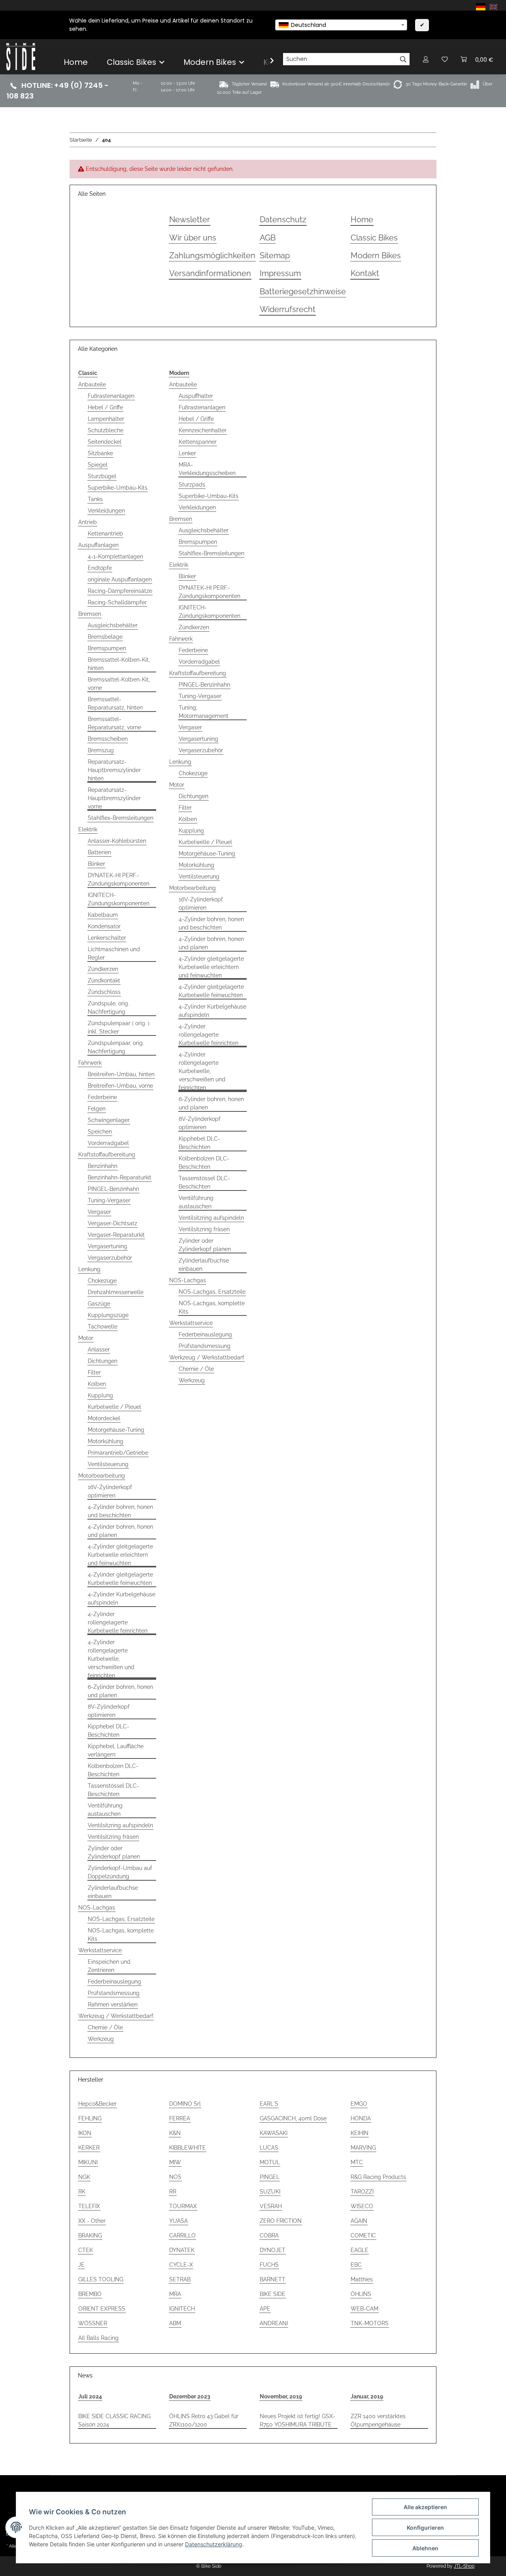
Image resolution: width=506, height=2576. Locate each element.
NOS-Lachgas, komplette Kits (121, 1935)
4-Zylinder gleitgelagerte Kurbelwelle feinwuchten (120, 1579)
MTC (357, 2162)
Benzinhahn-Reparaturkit (120, 1177)
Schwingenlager (109, 1120)
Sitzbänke (100, 453)
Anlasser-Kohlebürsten (117, 841)
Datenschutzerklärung (214, 2544)
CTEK (86, 2250)
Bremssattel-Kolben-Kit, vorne (119, 684)
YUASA (178, 2221)
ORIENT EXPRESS (102, 2309)
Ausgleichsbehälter (113, 625)
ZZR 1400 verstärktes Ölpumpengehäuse (378, 2420)
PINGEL (270, 2177)
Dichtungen (103, 1361)
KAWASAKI (274, 2133)
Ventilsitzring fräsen (113, 1837)
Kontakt (365, 273)
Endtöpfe (100, 568)
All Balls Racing (98, 2338)
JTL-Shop (464, 2566)
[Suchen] (403, 59)
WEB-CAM (364, 2309)
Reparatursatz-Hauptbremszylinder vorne (114, 798)
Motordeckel (104, 1418)
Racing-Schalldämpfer (117, 602)
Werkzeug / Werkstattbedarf (116, 2016)
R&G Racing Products (378, 2177)
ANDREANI (274, 2323)
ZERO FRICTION (281, 2221)
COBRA (269, 2235)
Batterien (99, 852)
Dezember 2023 (190, 2396)
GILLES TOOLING (101, 2279)
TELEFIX (89, 2206)
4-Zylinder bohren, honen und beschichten (120, 1511)
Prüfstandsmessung (114, 1993)
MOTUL (270, 2162)
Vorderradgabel (108, 1143)
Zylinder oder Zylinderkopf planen (114, 1852)
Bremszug (101, 750)
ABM (175, 2323)
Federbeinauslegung (114, 1982)
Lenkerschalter (107, 938)
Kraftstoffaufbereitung (107, 1155)
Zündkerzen (103, 969)
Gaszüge (99, 1304)
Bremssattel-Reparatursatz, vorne (114, 723)
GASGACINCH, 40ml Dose (293, 2118)
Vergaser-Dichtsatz (112, 1223)
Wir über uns (193, 238)
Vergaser (99, 1212)
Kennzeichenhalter (203, 430)
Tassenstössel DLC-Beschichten (113, 1790)
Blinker (96, 864)
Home (76, 62)
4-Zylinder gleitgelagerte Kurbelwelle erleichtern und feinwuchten (120, 1555)
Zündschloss (104, 992)
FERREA (180, 2118)
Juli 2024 (90, 2396)
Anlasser (99, 1350)
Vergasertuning (108, 1246)
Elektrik (88, 829)
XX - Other (92, 2221)
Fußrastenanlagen (111, 396)
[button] (426, 59)
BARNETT (273, 2279)
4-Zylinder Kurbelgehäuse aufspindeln (122, 1598)
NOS (175, 2177)
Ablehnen (425, 2548)
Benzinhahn (103, 1166)
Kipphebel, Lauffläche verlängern (116, 1750)
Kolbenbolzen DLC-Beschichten (113, 1770)
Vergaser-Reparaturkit (116, 1235)
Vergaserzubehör (110, 1258)
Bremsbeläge (105, 637)
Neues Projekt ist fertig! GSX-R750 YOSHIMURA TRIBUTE (297, 2420)
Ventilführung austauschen (105, 1810)
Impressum (280, 273)
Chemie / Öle (105, 2027)
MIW (175, 2162)
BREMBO (90, 2294)
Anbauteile (92, 384)
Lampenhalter (106, 419)
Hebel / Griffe (105, 407)
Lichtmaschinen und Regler (114, 953)
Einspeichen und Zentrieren (109, 1966)
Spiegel (98, 465)
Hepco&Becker (97, 2104)
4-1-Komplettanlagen (115, 556)
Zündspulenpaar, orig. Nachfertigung (116, 1047)
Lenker (187, 453)
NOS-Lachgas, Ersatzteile (121, 1919)
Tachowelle (103, 1327)
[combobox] (341, 25)
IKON (85, 2133)
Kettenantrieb (105, 534)
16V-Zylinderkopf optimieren (110, 1491)
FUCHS (269, 2265)
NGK (84, 2177)
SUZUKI (270, 2192)
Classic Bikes (374, 238)
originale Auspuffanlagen (120, 579)
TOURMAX (183, 2206)
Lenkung (89, 1269)
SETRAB (180, 2279)
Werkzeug (101, 2039)
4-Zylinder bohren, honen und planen (120, 1531)
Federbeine (102, 1097)
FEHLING (90, 2118)
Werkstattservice (100, 1950)
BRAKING (90, 2235)
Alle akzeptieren (425, 2507)
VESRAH (271, 2206)
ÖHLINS (361, 2294)
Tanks (95, 499)
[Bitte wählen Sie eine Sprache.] (482, 6)
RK (82, 2192)
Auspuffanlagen (98, 545)
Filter (94, 1372)
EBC (356, 2265)
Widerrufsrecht (288, 309)
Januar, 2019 (367, 2396)
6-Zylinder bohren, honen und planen (120, 1691)
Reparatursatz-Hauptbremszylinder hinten (114, 770)
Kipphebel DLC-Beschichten (109, 1731)
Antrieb (88, 522)
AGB (268, 238)
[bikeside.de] (21, 57)
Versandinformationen (210, 273)
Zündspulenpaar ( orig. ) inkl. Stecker (119, 1027)
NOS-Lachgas (97, 1908)
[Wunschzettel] (445, 59)
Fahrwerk (90, 1063)
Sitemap (275, 256)
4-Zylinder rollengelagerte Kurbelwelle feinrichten (118, 1622)
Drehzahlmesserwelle (116, 1292)
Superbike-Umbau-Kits (118, 488)
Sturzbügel (102, 476)
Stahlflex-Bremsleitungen (121, 818)
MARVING (363, 2148)
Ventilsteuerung (108, 1464)
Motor (86, 1338)
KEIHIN (360, 2133)
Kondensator (104, 926)
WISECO (362, 2206)
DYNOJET (273, 2250)
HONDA (361, 2118)
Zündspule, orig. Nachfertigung (109, 1008)
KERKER (89, 2148)
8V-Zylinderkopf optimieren (109, 1711)
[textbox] (341, 25)
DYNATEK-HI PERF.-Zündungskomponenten (119, 879)
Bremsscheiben (108, 739)
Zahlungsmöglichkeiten (212, 256)
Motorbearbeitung (102, 1476)
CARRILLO (182, 2235)
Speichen (100, 1132)
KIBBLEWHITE (188, 2148)
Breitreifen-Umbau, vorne (120, 1086)
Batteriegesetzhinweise (303, 292)
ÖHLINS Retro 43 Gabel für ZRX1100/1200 (204, 2420)
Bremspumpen (107, 648)
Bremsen (90, 614)
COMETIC (363, 2235)
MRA (175, 2294)
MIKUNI (88, 2162)
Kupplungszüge (108, 1315)
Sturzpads (192, 485)
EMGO (359, 2104)
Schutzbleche (106, 430)
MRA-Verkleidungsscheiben (207, 469)
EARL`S (269, 2104)
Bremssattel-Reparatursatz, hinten (115, 703)
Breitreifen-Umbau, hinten (121, 1074)
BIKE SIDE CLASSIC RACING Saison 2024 (114, 2420)
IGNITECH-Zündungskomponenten (119, 899)
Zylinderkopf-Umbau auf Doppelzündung (120, 1872)
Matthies (362, 2279)
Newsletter (190, 220)
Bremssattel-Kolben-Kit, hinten (119, 664)
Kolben (97, 1384)
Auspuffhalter (196, 396)
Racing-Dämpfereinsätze (120, 591)
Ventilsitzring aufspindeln (120, 1825)
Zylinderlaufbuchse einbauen (113, 1892)
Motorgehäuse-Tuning (116, 1430)
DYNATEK (182, 2250)
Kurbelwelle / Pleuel (114, 1407)
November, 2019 (281, 2396)
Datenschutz (283, 220)
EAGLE (360, 2250)
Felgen (97, 1109)
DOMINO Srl (185, 2104)
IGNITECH (182, 2309)
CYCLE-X (181, 2265)
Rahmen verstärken (113, 2004)
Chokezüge (102, 1281)
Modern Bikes (376, 256)
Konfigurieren (425, 2528)
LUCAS (269, 2148)
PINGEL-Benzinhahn (113, 1189)
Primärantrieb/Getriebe (118, 1453)
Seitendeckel (105, 442)
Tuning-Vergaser (109, 1200)
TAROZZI (362, 2192)
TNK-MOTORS (370, 2323)
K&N (175, 2133)
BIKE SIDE (273, 2294)
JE (81, 2265)
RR (173, 2192)
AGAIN (359, 2221)
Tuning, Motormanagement (204, 712)
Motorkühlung (106, 1441)
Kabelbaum (103, 915)
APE (265, 2309)
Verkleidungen (106, 511)
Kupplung (100, 1395)
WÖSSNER (93, 2323)
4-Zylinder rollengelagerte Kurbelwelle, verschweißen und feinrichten (111, 1659)
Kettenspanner (198, 442)
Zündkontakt (104, 980)
